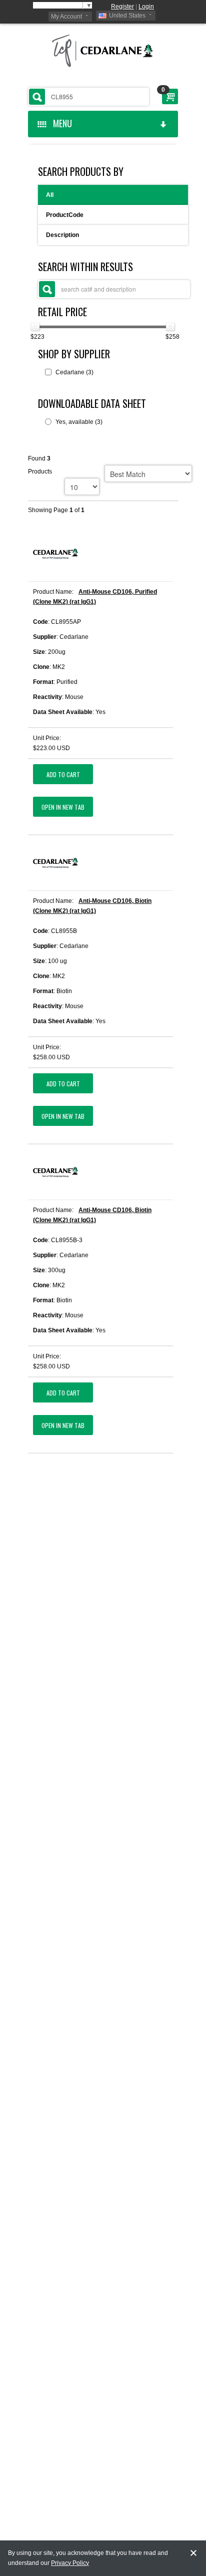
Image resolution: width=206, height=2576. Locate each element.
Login (146, 7)
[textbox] (88, 97)
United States (127, 16)
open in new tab (63, 807)
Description (62, 235)
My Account (66, 17)
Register (122, 7)
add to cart (63, 774)
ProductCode (65, 215)
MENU (60, 123)
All (50, 195)
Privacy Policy (70, 2563)
